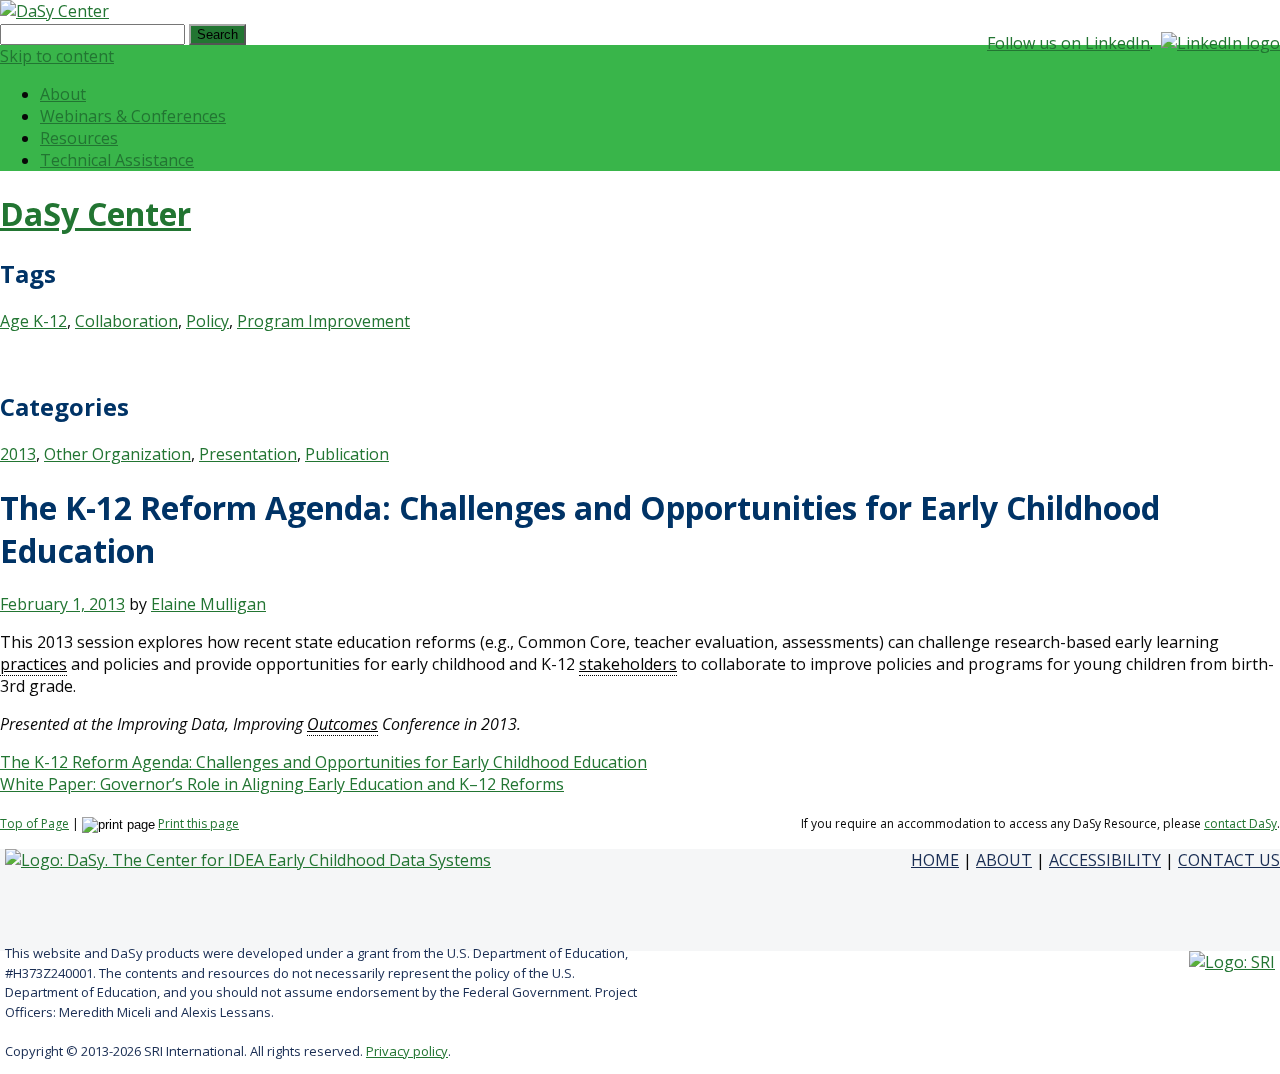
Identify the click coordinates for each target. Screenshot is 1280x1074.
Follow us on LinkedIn (1068, 43)
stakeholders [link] (628, 664)
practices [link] (33, 664)
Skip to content (57, 56)
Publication (347, 454)
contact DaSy (1240, 823)
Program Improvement (323, 321)
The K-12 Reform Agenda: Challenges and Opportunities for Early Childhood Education (323, 762)
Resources (79, 138)
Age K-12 (33, 321)
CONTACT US (1229, 860)
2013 (18, 454)
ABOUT (1004, 860)
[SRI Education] (1232, 962)
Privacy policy (407, 1051)
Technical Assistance (117, 160)
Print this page (198, 823)
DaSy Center (95, 213)
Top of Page (34, 823)
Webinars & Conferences (133, 116)
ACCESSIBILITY (1105, 860)
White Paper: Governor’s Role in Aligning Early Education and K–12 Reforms (282, 784)
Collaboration (126, 321)
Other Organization (117, 454)
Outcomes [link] (342, 724)
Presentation (248, 454)
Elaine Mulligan (208, 604)
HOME (935, 860)
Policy (207, 321)
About (63, 94)
